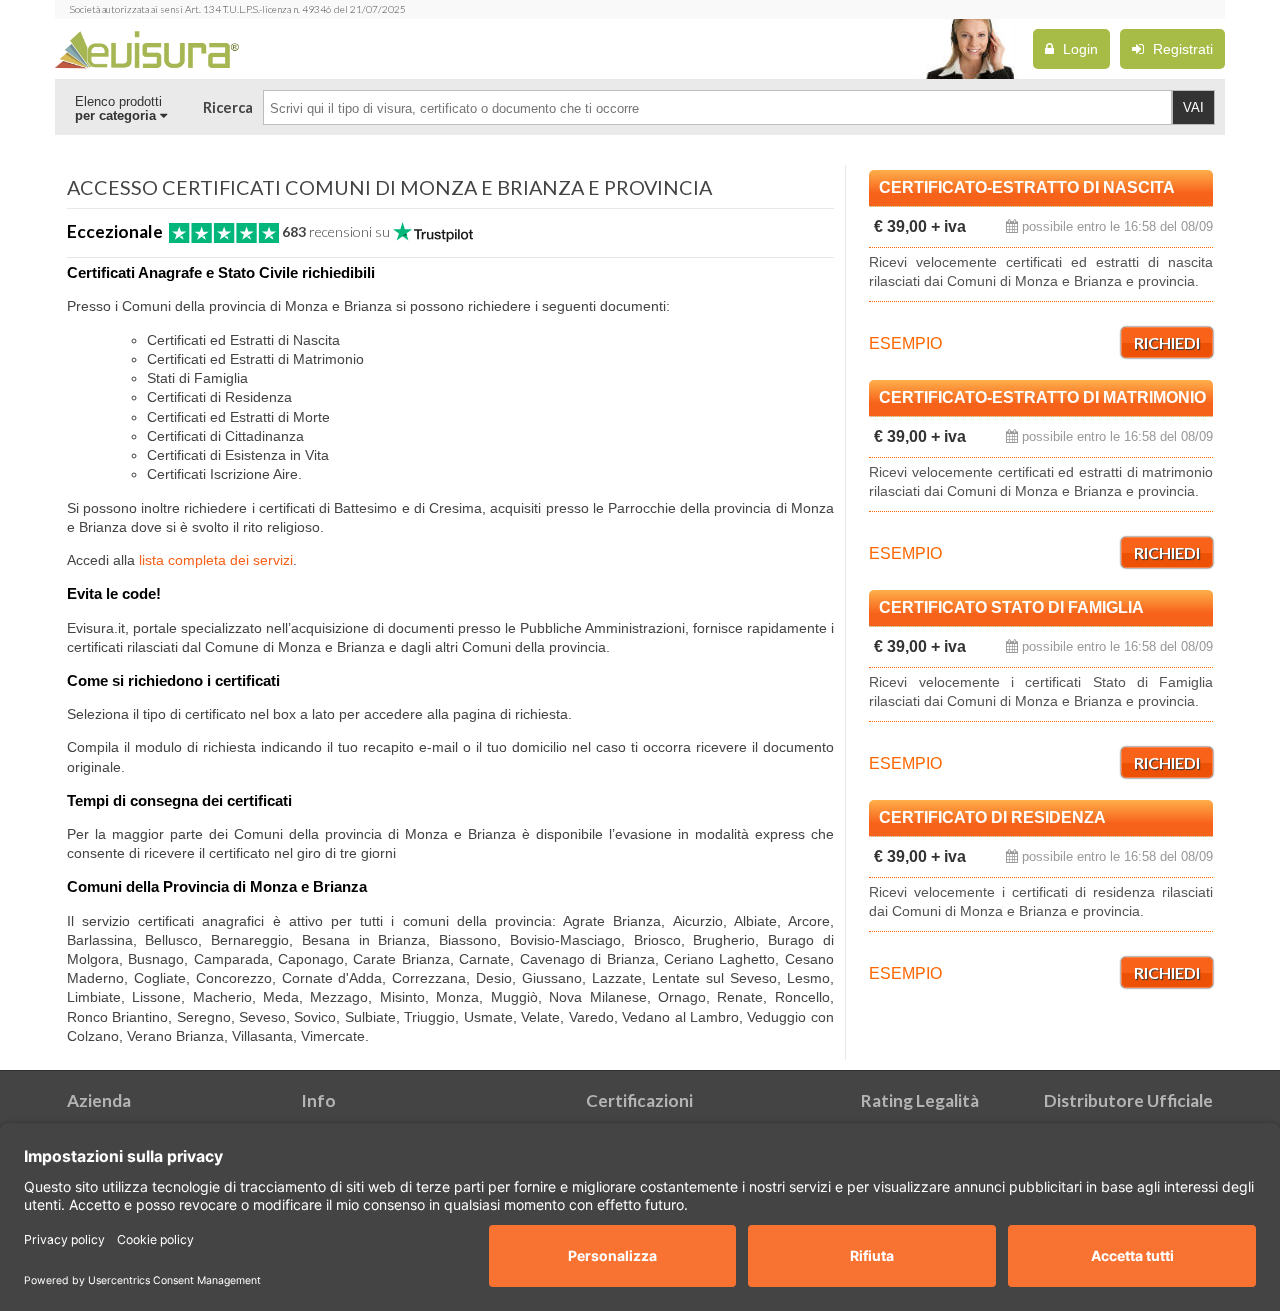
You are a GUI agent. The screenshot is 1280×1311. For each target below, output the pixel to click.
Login (1078, 49)
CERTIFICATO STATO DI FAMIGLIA (1011, 607)
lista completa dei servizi (216, 560)
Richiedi (1167, 342)
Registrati (1181, 49)
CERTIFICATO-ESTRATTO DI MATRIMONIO (1042, 397)
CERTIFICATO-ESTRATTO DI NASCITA (1027, 187)
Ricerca (228, 107)
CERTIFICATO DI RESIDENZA (992, 817)
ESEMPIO (905, 343)
